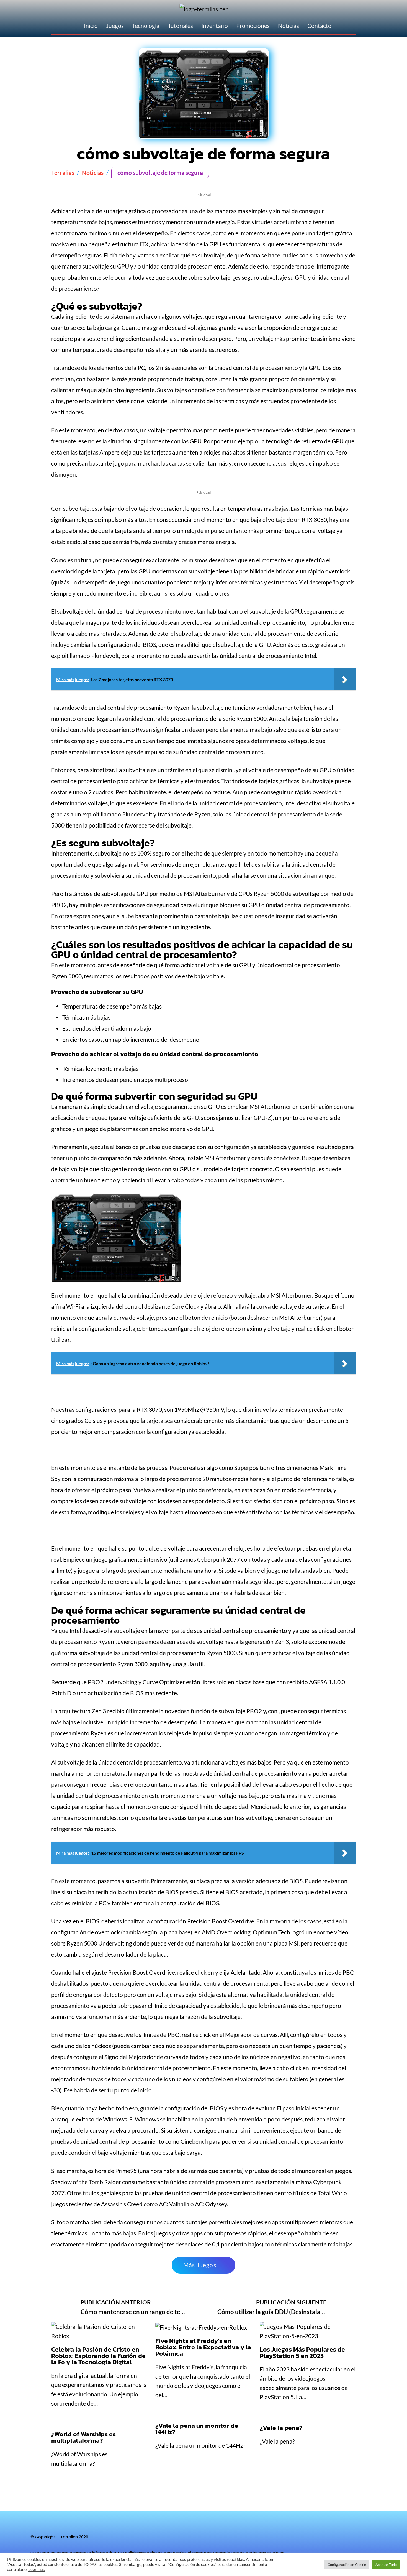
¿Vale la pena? (281, 2428)
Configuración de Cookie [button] (347, 2565)
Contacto (319, 26)
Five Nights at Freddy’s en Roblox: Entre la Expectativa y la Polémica (203, 2347)
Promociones (253, 26)
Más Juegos (200, 2265)
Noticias (288, 26)
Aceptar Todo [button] (386, 2565)
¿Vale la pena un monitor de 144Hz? (197, 2429)
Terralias (63, 173)
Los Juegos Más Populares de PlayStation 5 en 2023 (302, 2352)
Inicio (91, 26)
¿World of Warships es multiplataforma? (83, 2437)
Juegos (115, 26)
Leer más (37, 2569)
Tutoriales (180, 26)
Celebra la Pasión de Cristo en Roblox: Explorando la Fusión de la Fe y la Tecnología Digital (98, 2356)
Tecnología (146, 26)
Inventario (215, 26)
